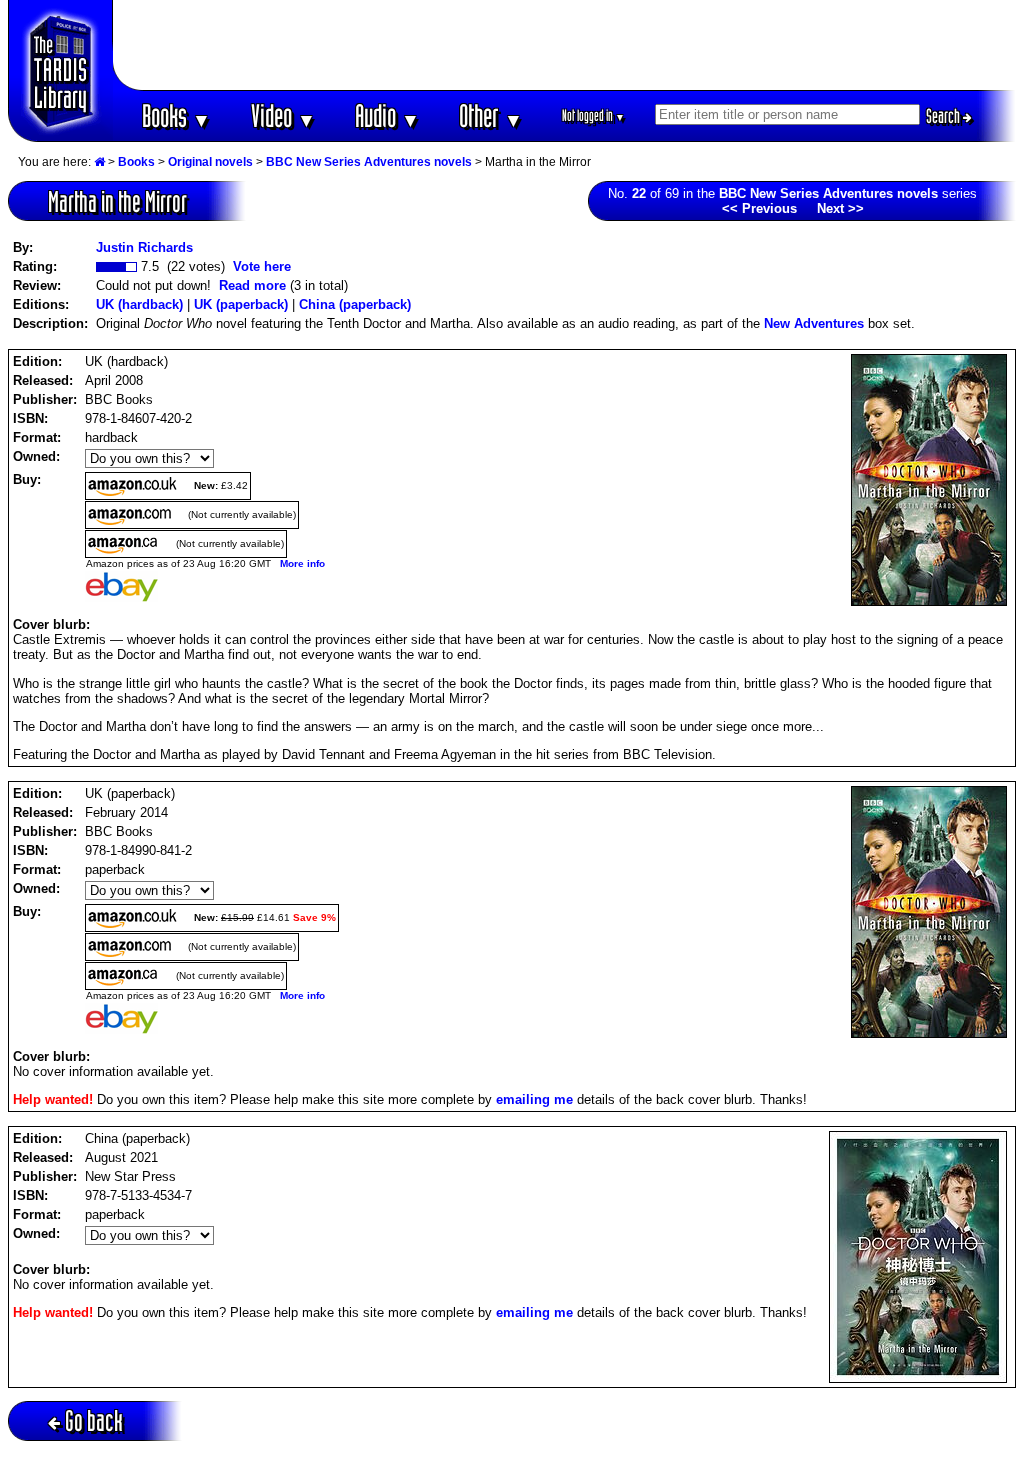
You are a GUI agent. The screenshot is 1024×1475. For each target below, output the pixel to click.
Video (283, 115)
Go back (94, 1420)
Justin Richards (144, 247)
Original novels (210, 162)
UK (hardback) (139, 304)
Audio (387, 115)
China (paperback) (355, 304)
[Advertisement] (565, 45)
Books (176, 115)
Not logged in (593, 115)
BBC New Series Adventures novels (369, 162)
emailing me (534, 1099)
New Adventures (814, 323)
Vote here (262, 266)
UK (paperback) (241, 304)
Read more (252, 285)
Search (944, 116)
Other (491, 115)
